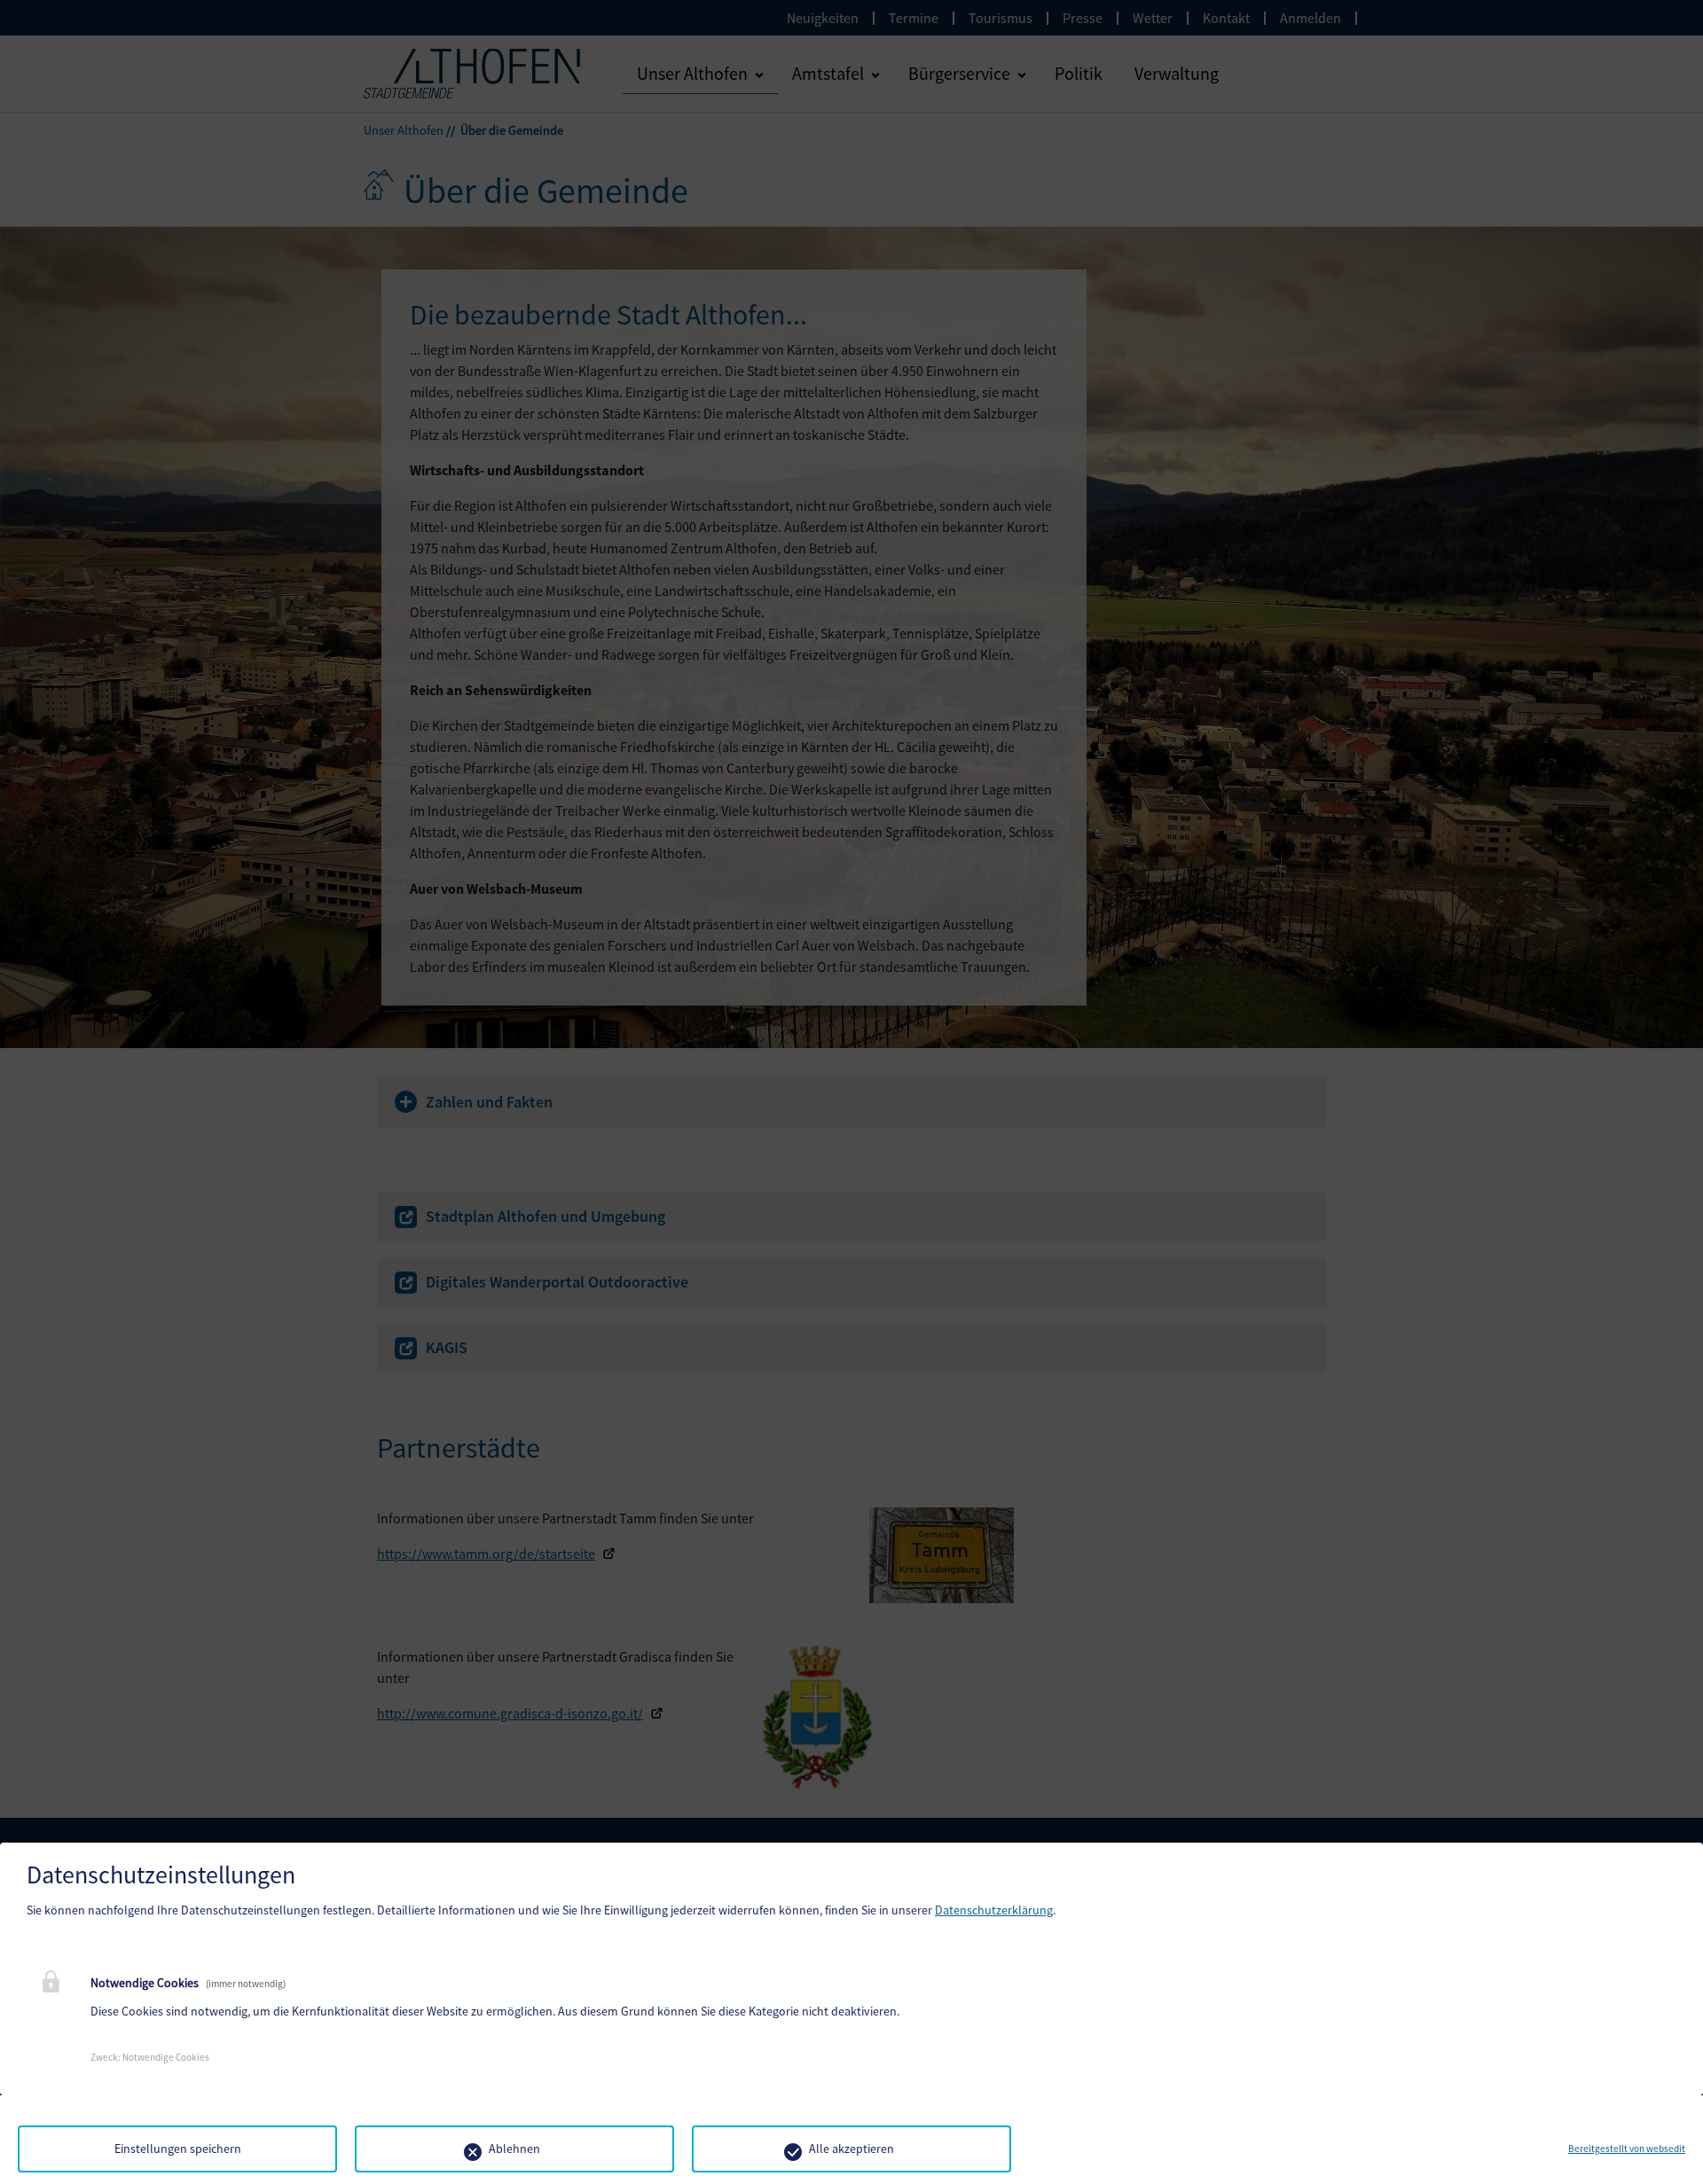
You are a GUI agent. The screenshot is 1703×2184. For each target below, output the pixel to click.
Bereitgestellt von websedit (1627, 2149)
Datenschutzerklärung (994, 1910)
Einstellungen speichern (178, 2149)
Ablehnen (514, 2149)
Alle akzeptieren (851, 2149)
